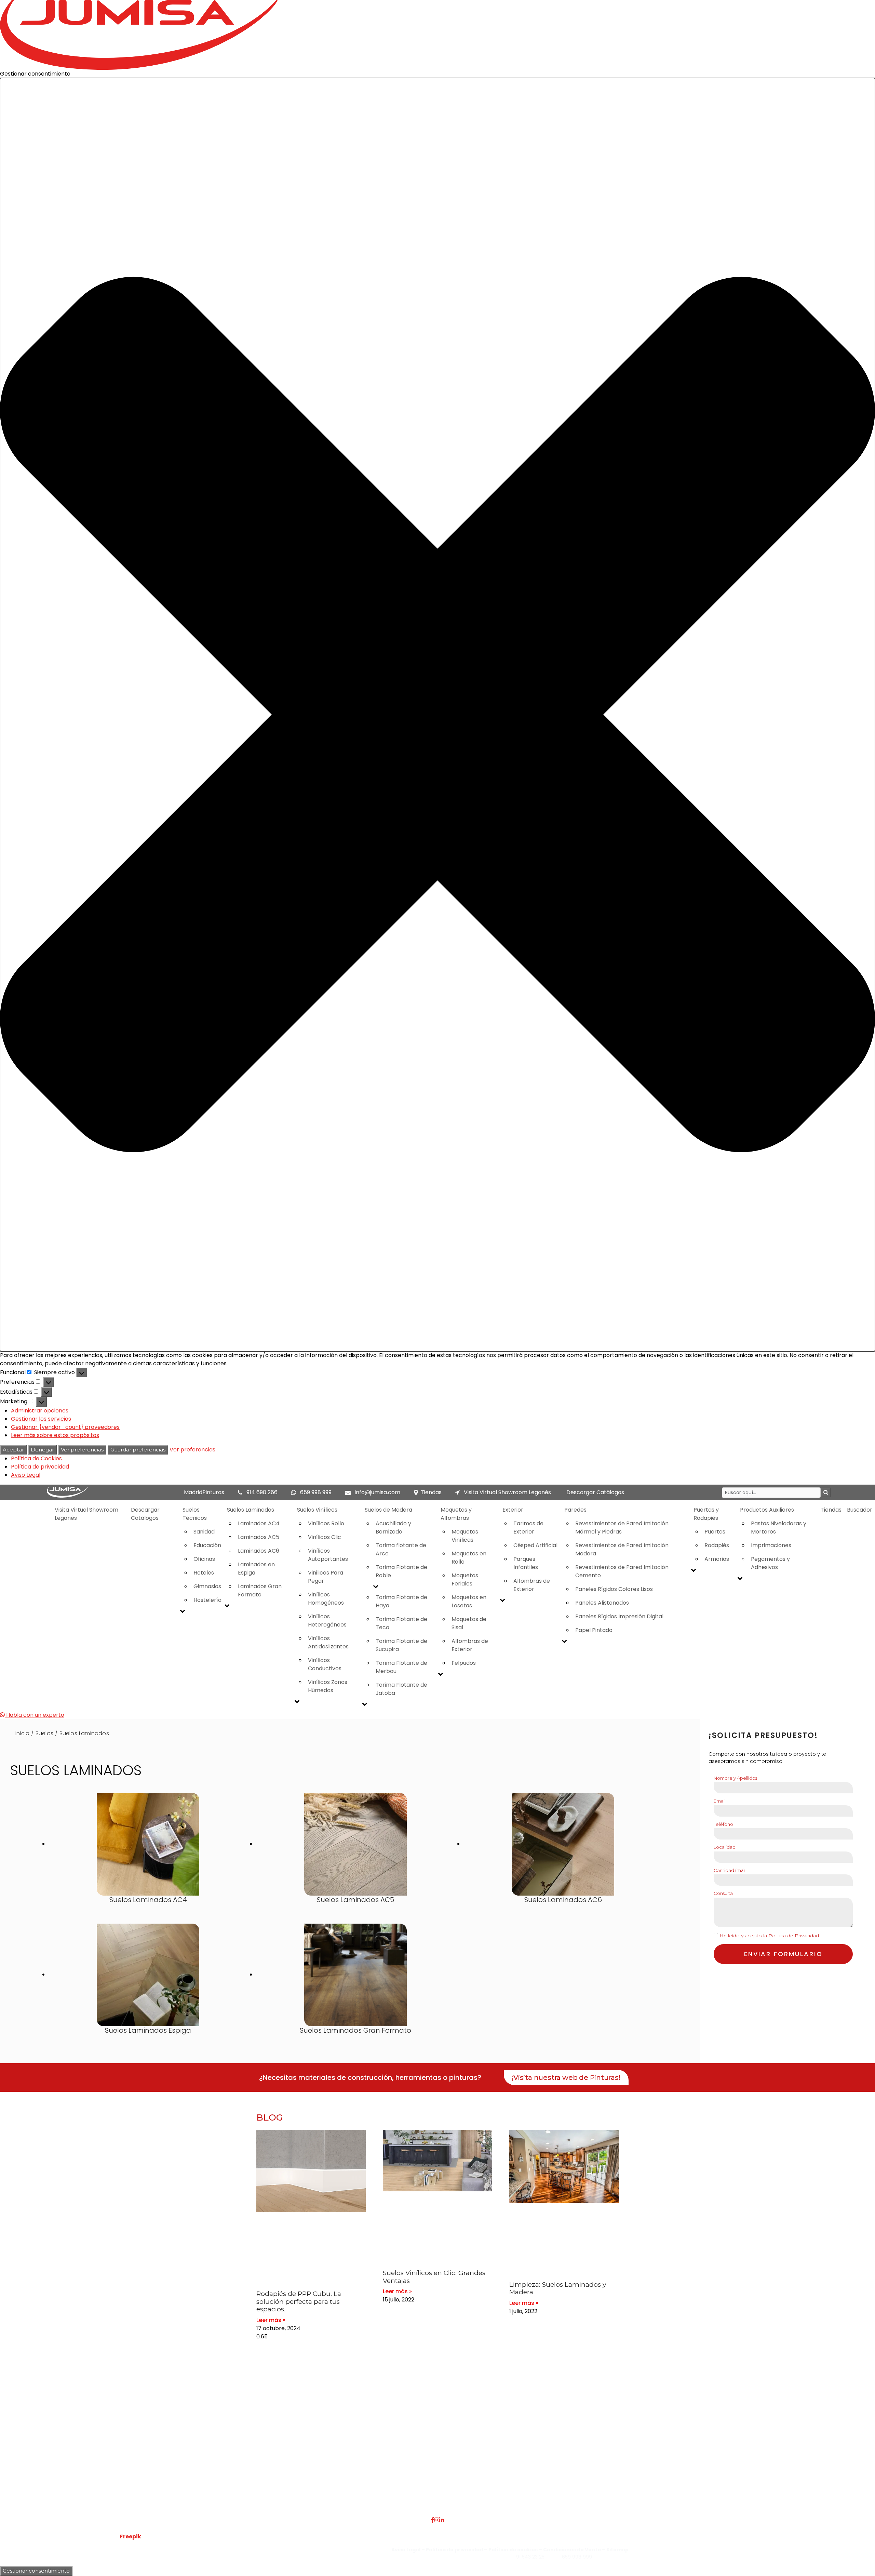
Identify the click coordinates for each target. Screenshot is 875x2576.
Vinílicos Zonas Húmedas (328, 1686)
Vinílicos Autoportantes (328, 1555)
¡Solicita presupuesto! (763, 1735)
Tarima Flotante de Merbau (401, 1667)
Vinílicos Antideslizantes (328, 1642)
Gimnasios (207, 1586)
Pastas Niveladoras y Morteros (779, 1528)
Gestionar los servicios (41, 1419)
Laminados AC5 (259, 1537)
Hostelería (207, 1600)
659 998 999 (316, 1492)
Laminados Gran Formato (260, 1590)
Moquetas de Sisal (469, 1623)
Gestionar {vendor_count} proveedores (65, 1427)
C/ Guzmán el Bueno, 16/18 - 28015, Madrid (716, 2457)
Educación (207, 1545)
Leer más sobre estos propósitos (55, 1435)
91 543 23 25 (530, 2557)
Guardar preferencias (138, 1450)
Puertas (715, 1532)
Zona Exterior (338, 2498)
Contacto (188, 2474)
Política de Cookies (36, 1458)
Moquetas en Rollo (469, 1558)
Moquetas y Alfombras (456, 1514)
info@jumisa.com (378, 1492)
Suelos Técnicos (195, 1514)
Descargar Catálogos (595, 1492)
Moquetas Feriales (465, 1579)
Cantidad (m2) (729, 1870)
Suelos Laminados (251, 1510)
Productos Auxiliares (767, 1510)
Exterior (513, 1510)
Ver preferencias (82, 1450)
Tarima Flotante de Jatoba (401, 1689)
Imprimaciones (771, 1545)
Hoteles (204, 1573)
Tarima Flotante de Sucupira (401, 1645)
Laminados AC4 (259, 1523)
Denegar (42, 1450)
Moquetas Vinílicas (465, 1536)
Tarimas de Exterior (528, 1528)
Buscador (860, 1510)
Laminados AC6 (259, 1551)
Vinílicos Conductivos (325, 1664)
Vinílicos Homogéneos (326, 1599)
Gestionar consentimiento (36, 2571)
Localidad (725, 1847)
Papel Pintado (594, 1630)
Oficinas (204, 1559)
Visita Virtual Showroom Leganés (507, 1492)
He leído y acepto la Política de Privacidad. (770, 1936)
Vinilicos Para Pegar (326, 1577)
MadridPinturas (204, 1492)
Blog (181, 2482)
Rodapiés (717, 1545)
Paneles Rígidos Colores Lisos (614, 1589)
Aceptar (13, 1450)
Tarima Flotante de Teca (401, 1623)
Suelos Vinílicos (317, 1510)
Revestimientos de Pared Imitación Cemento (622, 1571)
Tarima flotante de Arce (401, 1549)
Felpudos (464, 1663)
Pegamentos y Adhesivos (770, 1563)
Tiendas (431, 1492)
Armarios (717, 1559)
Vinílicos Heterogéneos (327, 1621)
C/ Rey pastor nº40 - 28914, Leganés (709, 2449)
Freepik (131, 2537)
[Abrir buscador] (826, 1493)
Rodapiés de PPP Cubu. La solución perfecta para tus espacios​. (299, 2302)
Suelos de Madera (388, 1510)
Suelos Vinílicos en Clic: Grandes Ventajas (434, 2277)
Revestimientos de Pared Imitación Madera (622, 1549)
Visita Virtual (192, 2457)
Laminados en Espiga (256, 1569)
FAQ (181, 2449)
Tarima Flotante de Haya (401, 1601)
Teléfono (723, 1824)
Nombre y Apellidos (735, 1778)
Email (720, 1801)
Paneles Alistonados (602, 1603)
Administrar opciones (40, 1411)
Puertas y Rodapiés (706, 1514)
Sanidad (204, 1532)
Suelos (44, 1733)
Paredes (575, 1510)
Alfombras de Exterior (470, 1645)
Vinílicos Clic (325, 1537)
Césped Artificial (535, 1545)
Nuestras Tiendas (198, 2465)
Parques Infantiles (526, 1563)
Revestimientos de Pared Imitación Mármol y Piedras (622, 1528)
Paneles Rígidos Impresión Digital (619, 1616)
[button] (437, 715)
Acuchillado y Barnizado (393, 1528)
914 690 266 (262, 1492)
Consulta (723, 1893)
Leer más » (271, 2320)
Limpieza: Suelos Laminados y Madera (558, 2288)
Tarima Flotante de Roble (401, 1571)
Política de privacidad (40, 1467)
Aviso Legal (26, 1475)
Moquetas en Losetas (469, 1601)
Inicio (22, 1733)
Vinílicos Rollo (326, 1523)
